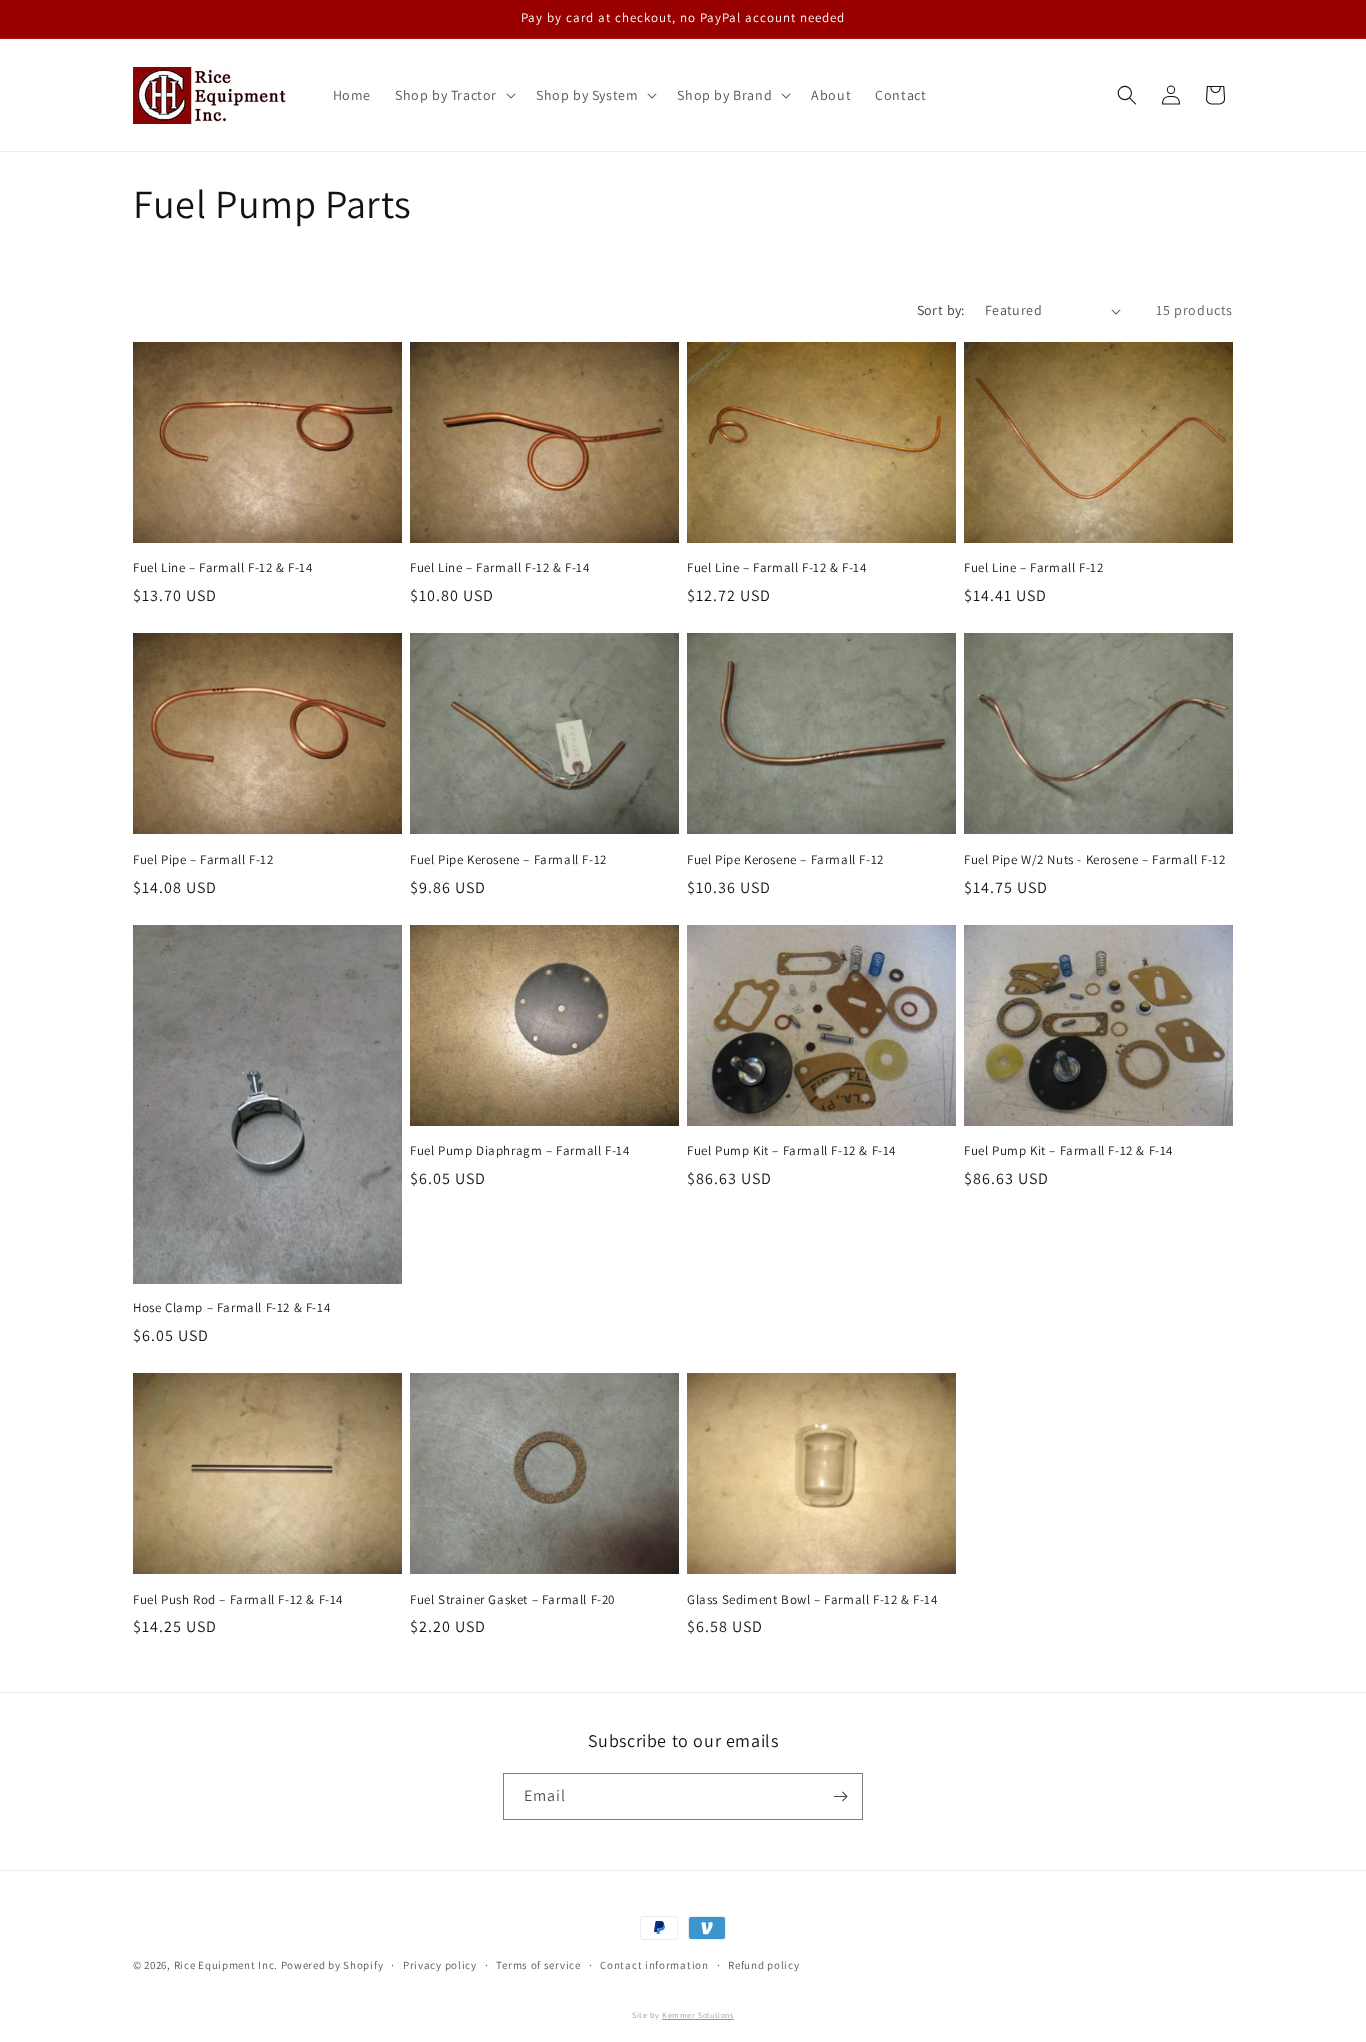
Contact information (654, 1965)
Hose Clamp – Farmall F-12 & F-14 (231, 1308)
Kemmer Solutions (698, 2015)
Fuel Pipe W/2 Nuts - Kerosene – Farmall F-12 (1094, 860)
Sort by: (941, 310)
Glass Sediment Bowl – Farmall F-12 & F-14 (812, 1600)
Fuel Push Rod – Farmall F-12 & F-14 (238, 1600)
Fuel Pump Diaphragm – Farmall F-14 (519, 1151)
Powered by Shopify (332, 1965)
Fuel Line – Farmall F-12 (1033, 568)
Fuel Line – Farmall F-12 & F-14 (223, 568)
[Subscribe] (840, 1796)
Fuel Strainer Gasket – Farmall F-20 (512, 1600)
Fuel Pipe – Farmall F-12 (203, 860)
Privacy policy (440, 1965)
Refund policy (763, 1965)
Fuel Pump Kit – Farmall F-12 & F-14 (791, 1151)
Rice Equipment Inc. (226, 1965)
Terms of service (538, 1965)
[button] (453, 95)
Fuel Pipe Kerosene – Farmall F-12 (508, 860)
